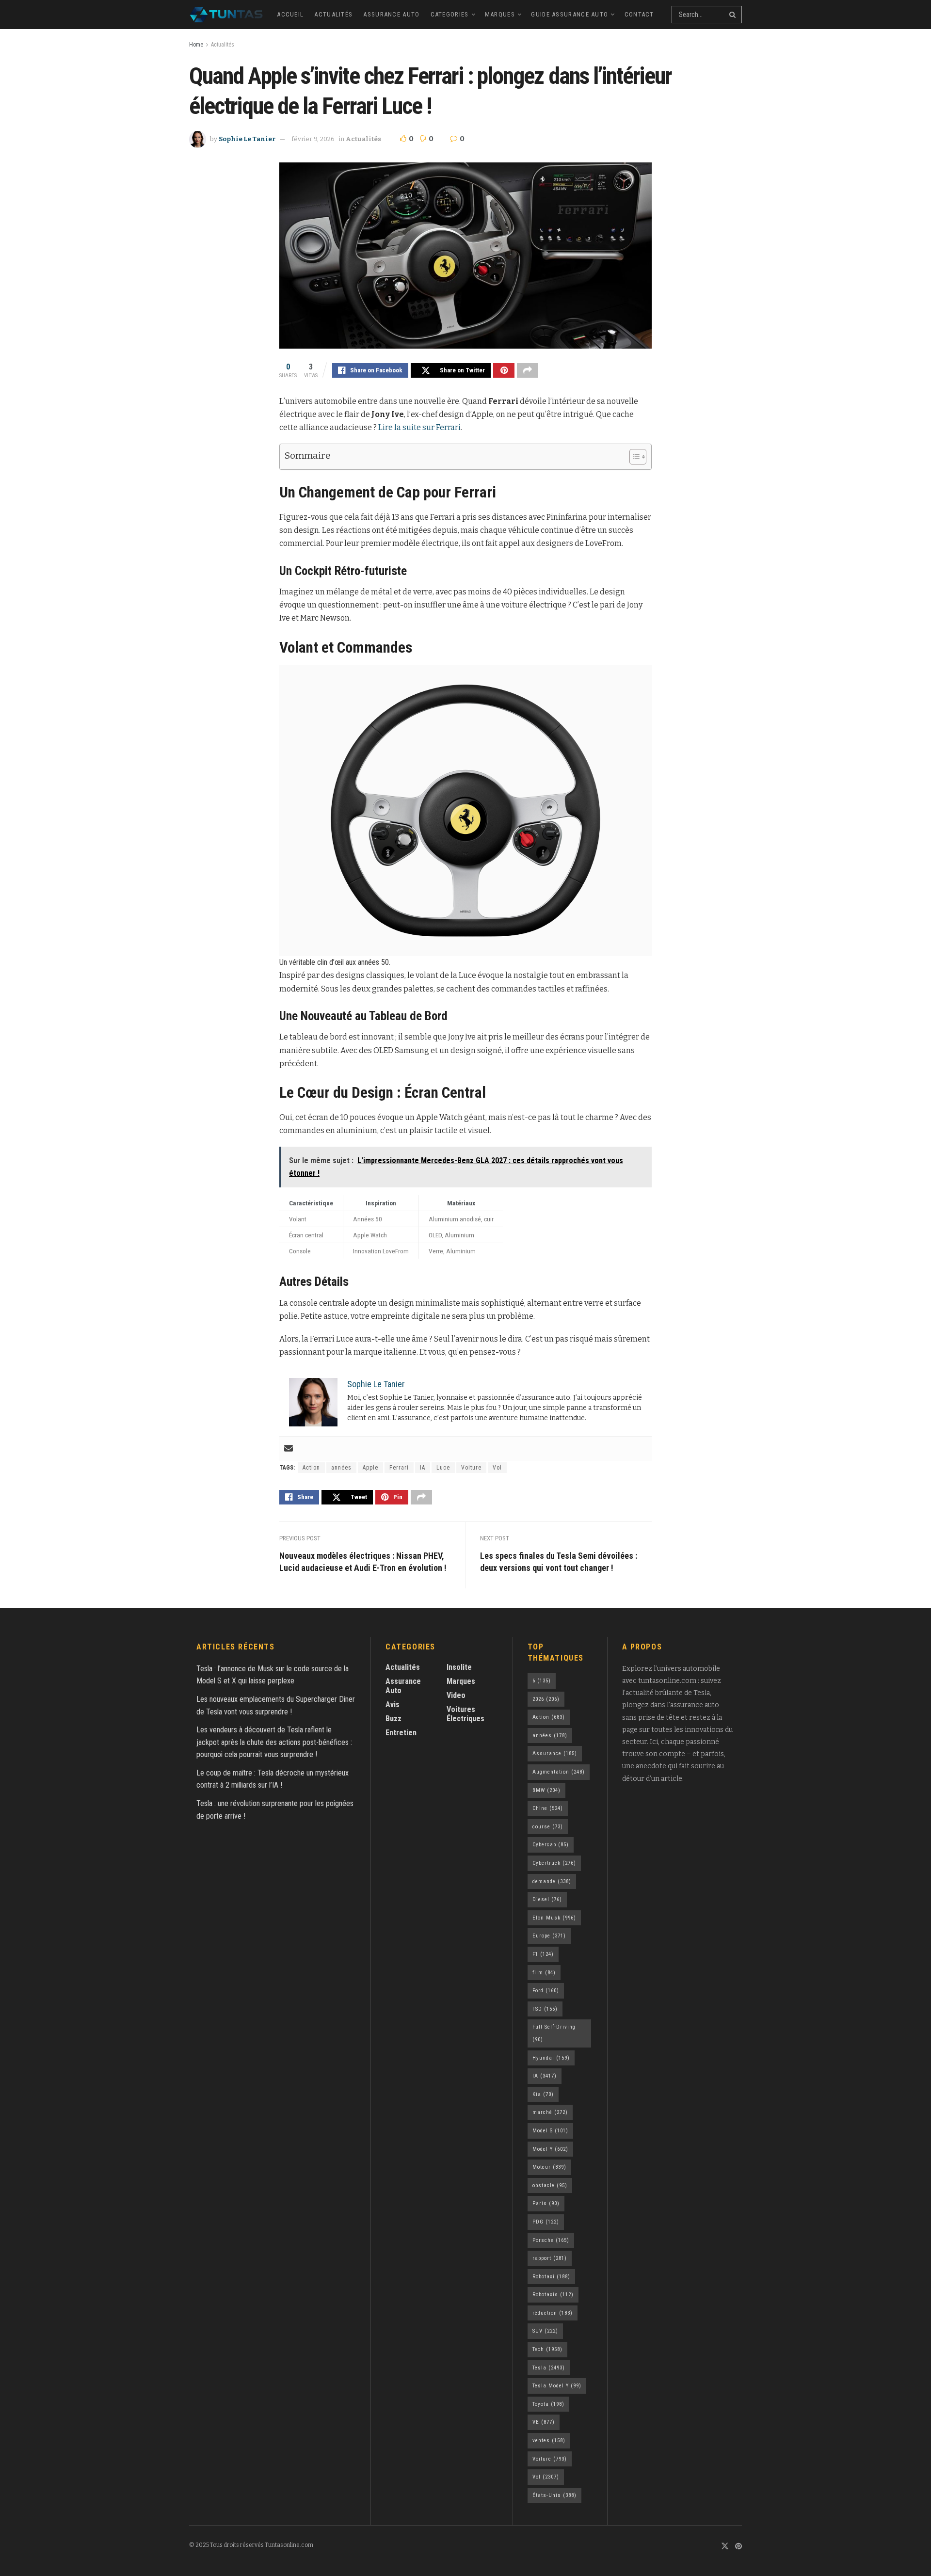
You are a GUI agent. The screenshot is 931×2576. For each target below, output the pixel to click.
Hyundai (551, 2058)
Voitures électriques (465, 1714)
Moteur (549, 2167)
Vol (497, 1468)
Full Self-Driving (554, 2033)
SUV (545, 2331)
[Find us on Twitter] (725, 2547)
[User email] (289, 1449)
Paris (546, 2203)
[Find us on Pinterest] (738, 2547)
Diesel (547, 1899)
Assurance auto (391, 14)
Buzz (393, 1719)
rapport (550, 2258)
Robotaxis (553, 2295)
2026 (546, 1699)
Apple (370, 1468)
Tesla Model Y (557, 2386)
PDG (546, 2222)
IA (423, 1468)
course (548, 1827)
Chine (548, 1808)
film (544, 1973)
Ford (546, 1991)
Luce (443, 1468)
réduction (553, 2313)
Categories (450, 14)
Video (456, 1695)
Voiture (471, 1468)
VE (544, 2422)
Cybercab (551, 1845)
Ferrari (399, 1468)
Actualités (333, 14)
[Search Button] (733, 15)
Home (196, 45)
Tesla (549, 2368)
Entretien (401, 1733)
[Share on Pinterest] (504, 370)
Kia (543, 2094)
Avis (393, 1704)
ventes (549, 2440)
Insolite (459, 1667)
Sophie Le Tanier (247, 139)
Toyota (548, 2404)
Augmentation (559, 1772)
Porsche (551, 2240)
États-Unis (554, 2495)
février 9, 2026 (313, 139)
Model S (550, 2131)
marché (550, 2112)
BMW (546, 1790)
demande (552, 1881)
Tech (547, 2349)
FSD (545, 2009)
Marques (500, 14)
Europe (549, 1936)
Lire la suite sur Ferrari (419, 427)
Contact (639, 14)
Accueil (290, 14)
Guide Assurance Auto (570, 14)
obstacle (550, 2185)
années (341, 1468)
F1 (543, 1954)
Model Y (550, 2149)
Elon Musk (554, 1918)
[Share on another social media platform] (528, 370)
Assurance (555, 1753)
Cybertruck (554, 1863)
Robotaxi (551, 2277)
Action (311, 1468)
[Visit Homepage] (226, 15)
